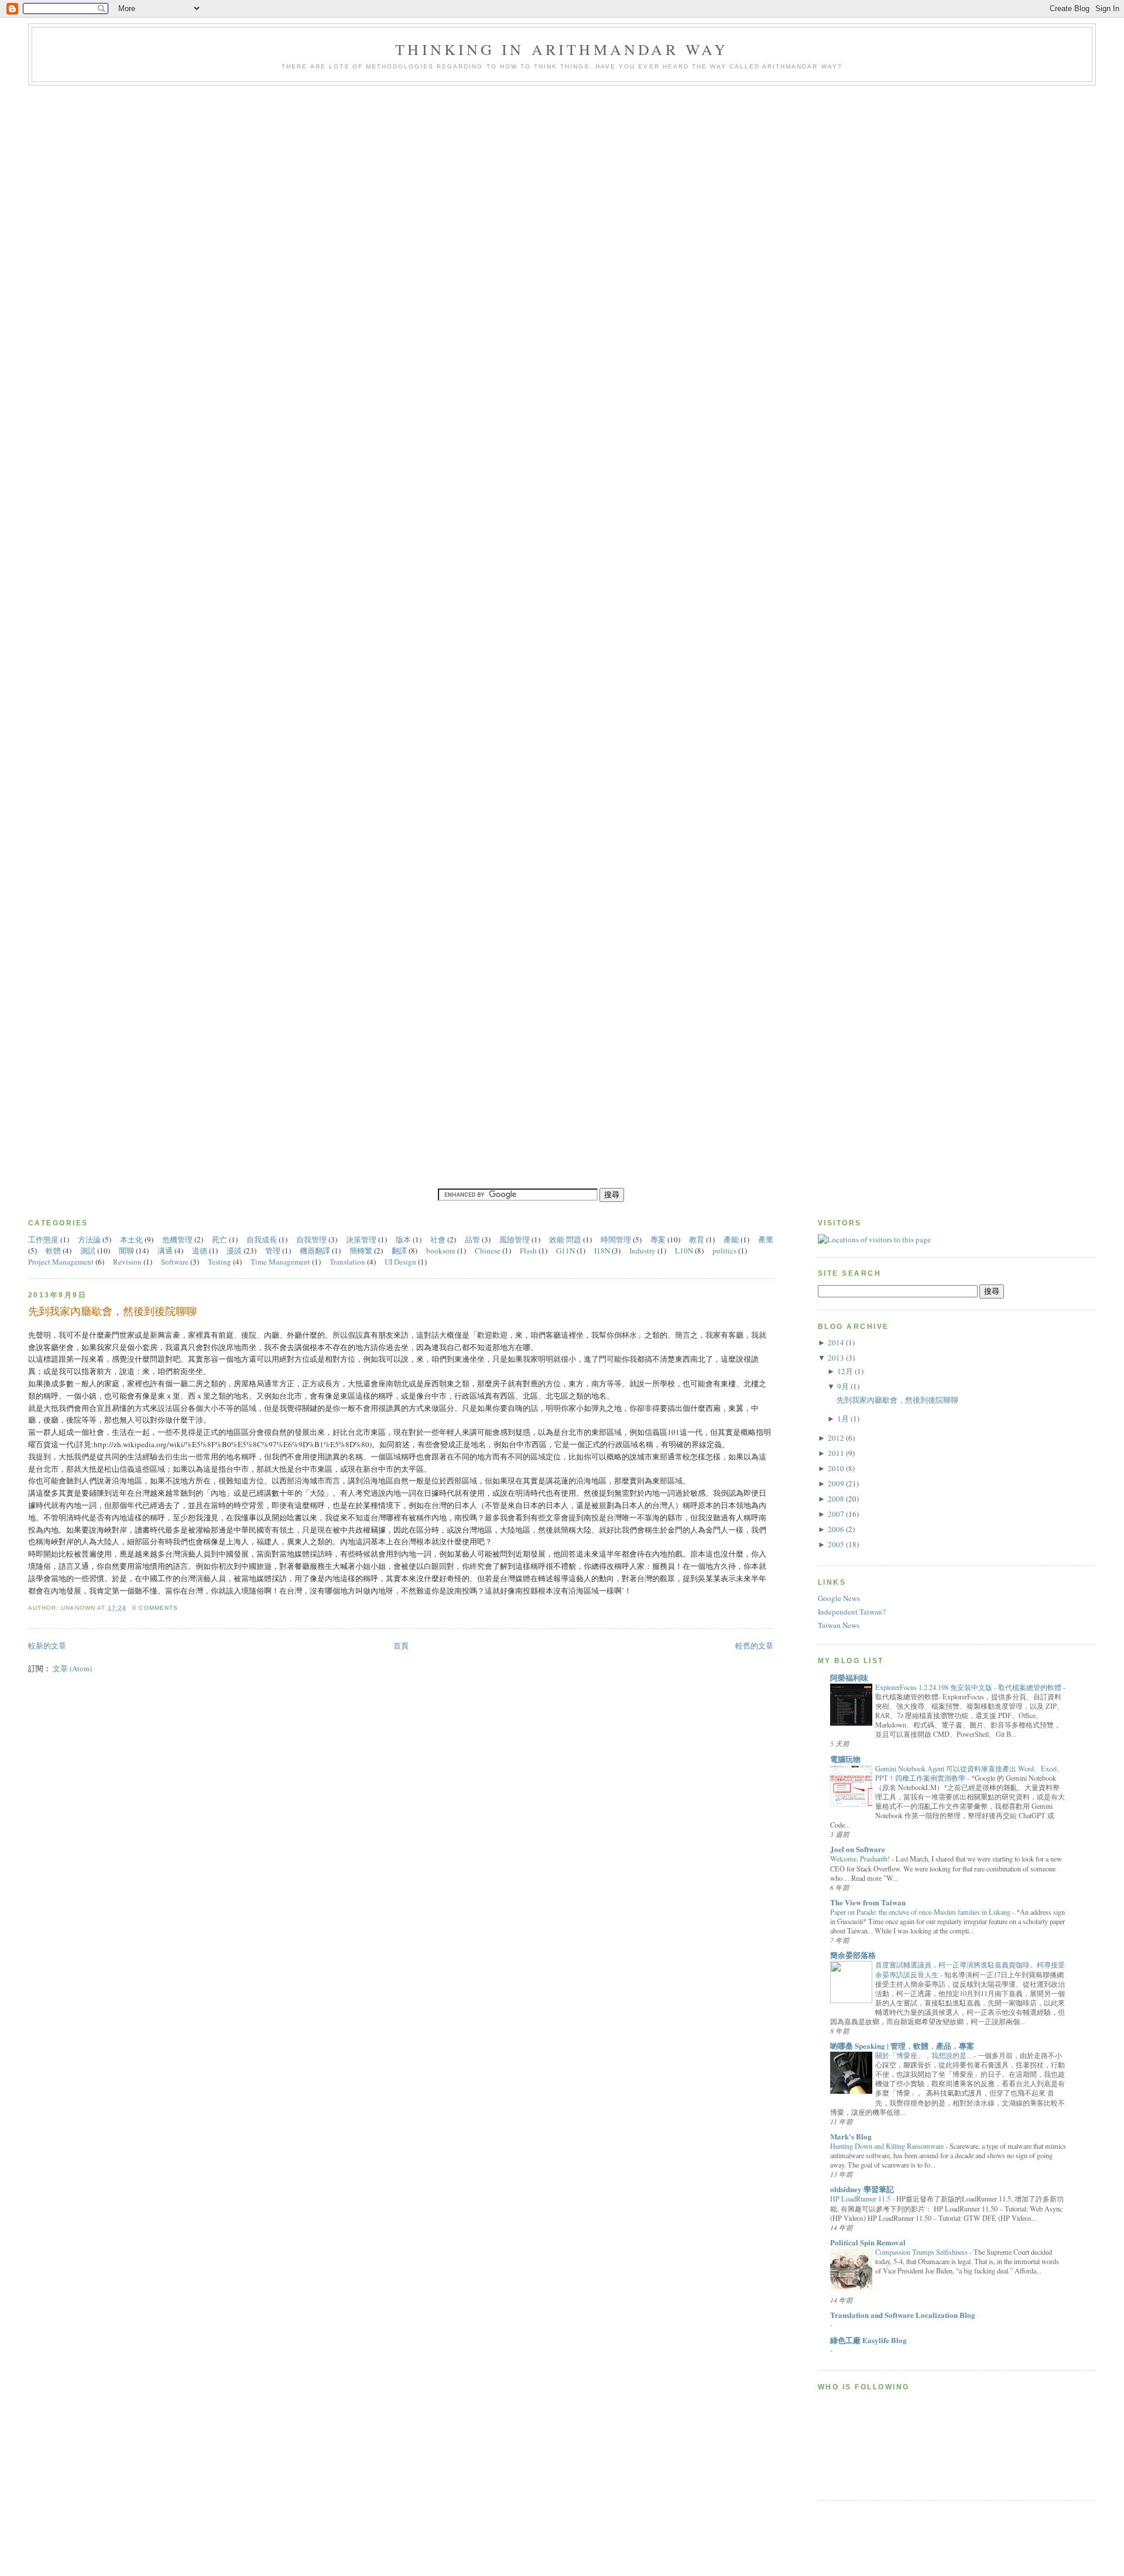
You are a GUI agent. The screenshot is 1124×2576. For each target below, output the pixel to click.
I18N (603, 1251)
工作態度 (44, 1239)
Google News (839, 1598)
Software (176, 1262)
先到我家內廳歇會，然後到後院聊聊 (112, 1311)
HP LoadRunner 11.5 (860, 2199)
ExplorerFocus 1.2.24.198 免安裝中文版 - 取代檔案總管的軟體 (968, 1687)
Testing (220, 1262)
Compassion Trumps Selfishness (921, 2252)
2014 (836, 1342)
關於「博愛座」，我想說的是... (923, 2055)
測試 (89, 1251)
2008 (836, 1499)
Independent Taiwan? (852, 1612)
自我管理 (312, 1239)
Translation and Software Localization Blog (903, 2315)
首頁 (401, 1646)
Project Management (62, 1262)
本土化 (132, 1239)
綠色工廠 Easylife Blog (868, 2340)
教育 (698, 1239)
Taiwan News (839, 1625)
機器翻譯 (316, 1251)
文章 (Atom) (72, 1668)
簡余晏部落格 (853, 1955)
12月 (845, 1371)
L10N (685, 1251)
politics (725, 1251)
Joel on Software (858, 1849)
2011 (836, 1453)
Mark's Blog (851, 2136)
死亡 (220, 1239)
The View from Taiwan (868, 1902)
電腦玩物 (845, 1759)
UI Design (401, 1262)
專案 (659, 1239)
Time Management (281, 1262)
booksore (442, 1251)
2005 (836, 1544)
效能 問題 (566, 1239)
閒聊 (127, 1251)
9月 (843, 1386)
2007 (836, 1514)
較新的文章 (47, 1646)
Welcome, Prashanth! (860, 1859)
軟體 (54, 1251)
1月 (843, 1418)
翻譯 (400, 1251)
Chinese (489, 1251)
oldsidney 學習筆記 (862, 2189)
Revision (128, 1262)
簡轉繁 (362, 1251)
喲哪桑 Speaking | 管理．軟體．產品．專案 (902, 2046)
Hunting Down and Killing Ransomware (887, 2146)
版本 (404, 1239)
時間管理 (617, 1239)
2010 (836, 1468)
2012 (836, 1438)
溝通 (166, 1251)
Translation (348, 1262)
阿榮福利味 (849, 1677)
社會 (439, 1239)
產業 (766, 1239)
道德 (201, 1251)
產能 (732, 1239)
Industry (643, 1251)
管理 (274, 1251)
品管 (473, 1239)
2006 (836, 1529)
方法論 (90, 1239)
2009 (836, 1483)
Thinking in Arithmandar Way (562, 49)
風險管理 (515, 1239)
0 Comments (155, 1608)
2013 (836, 1358)
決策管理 (362, 1239)
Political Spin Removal (868, 2242)
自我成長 (263, 1239)
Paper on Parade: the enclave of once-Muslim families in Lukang (920, 1912)
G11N (566, 1251)
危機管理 (178, 1239)
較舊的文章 (754, 1646)
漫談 (235, 1251)
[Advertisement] (562, 2549)
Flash (529, 1251)
